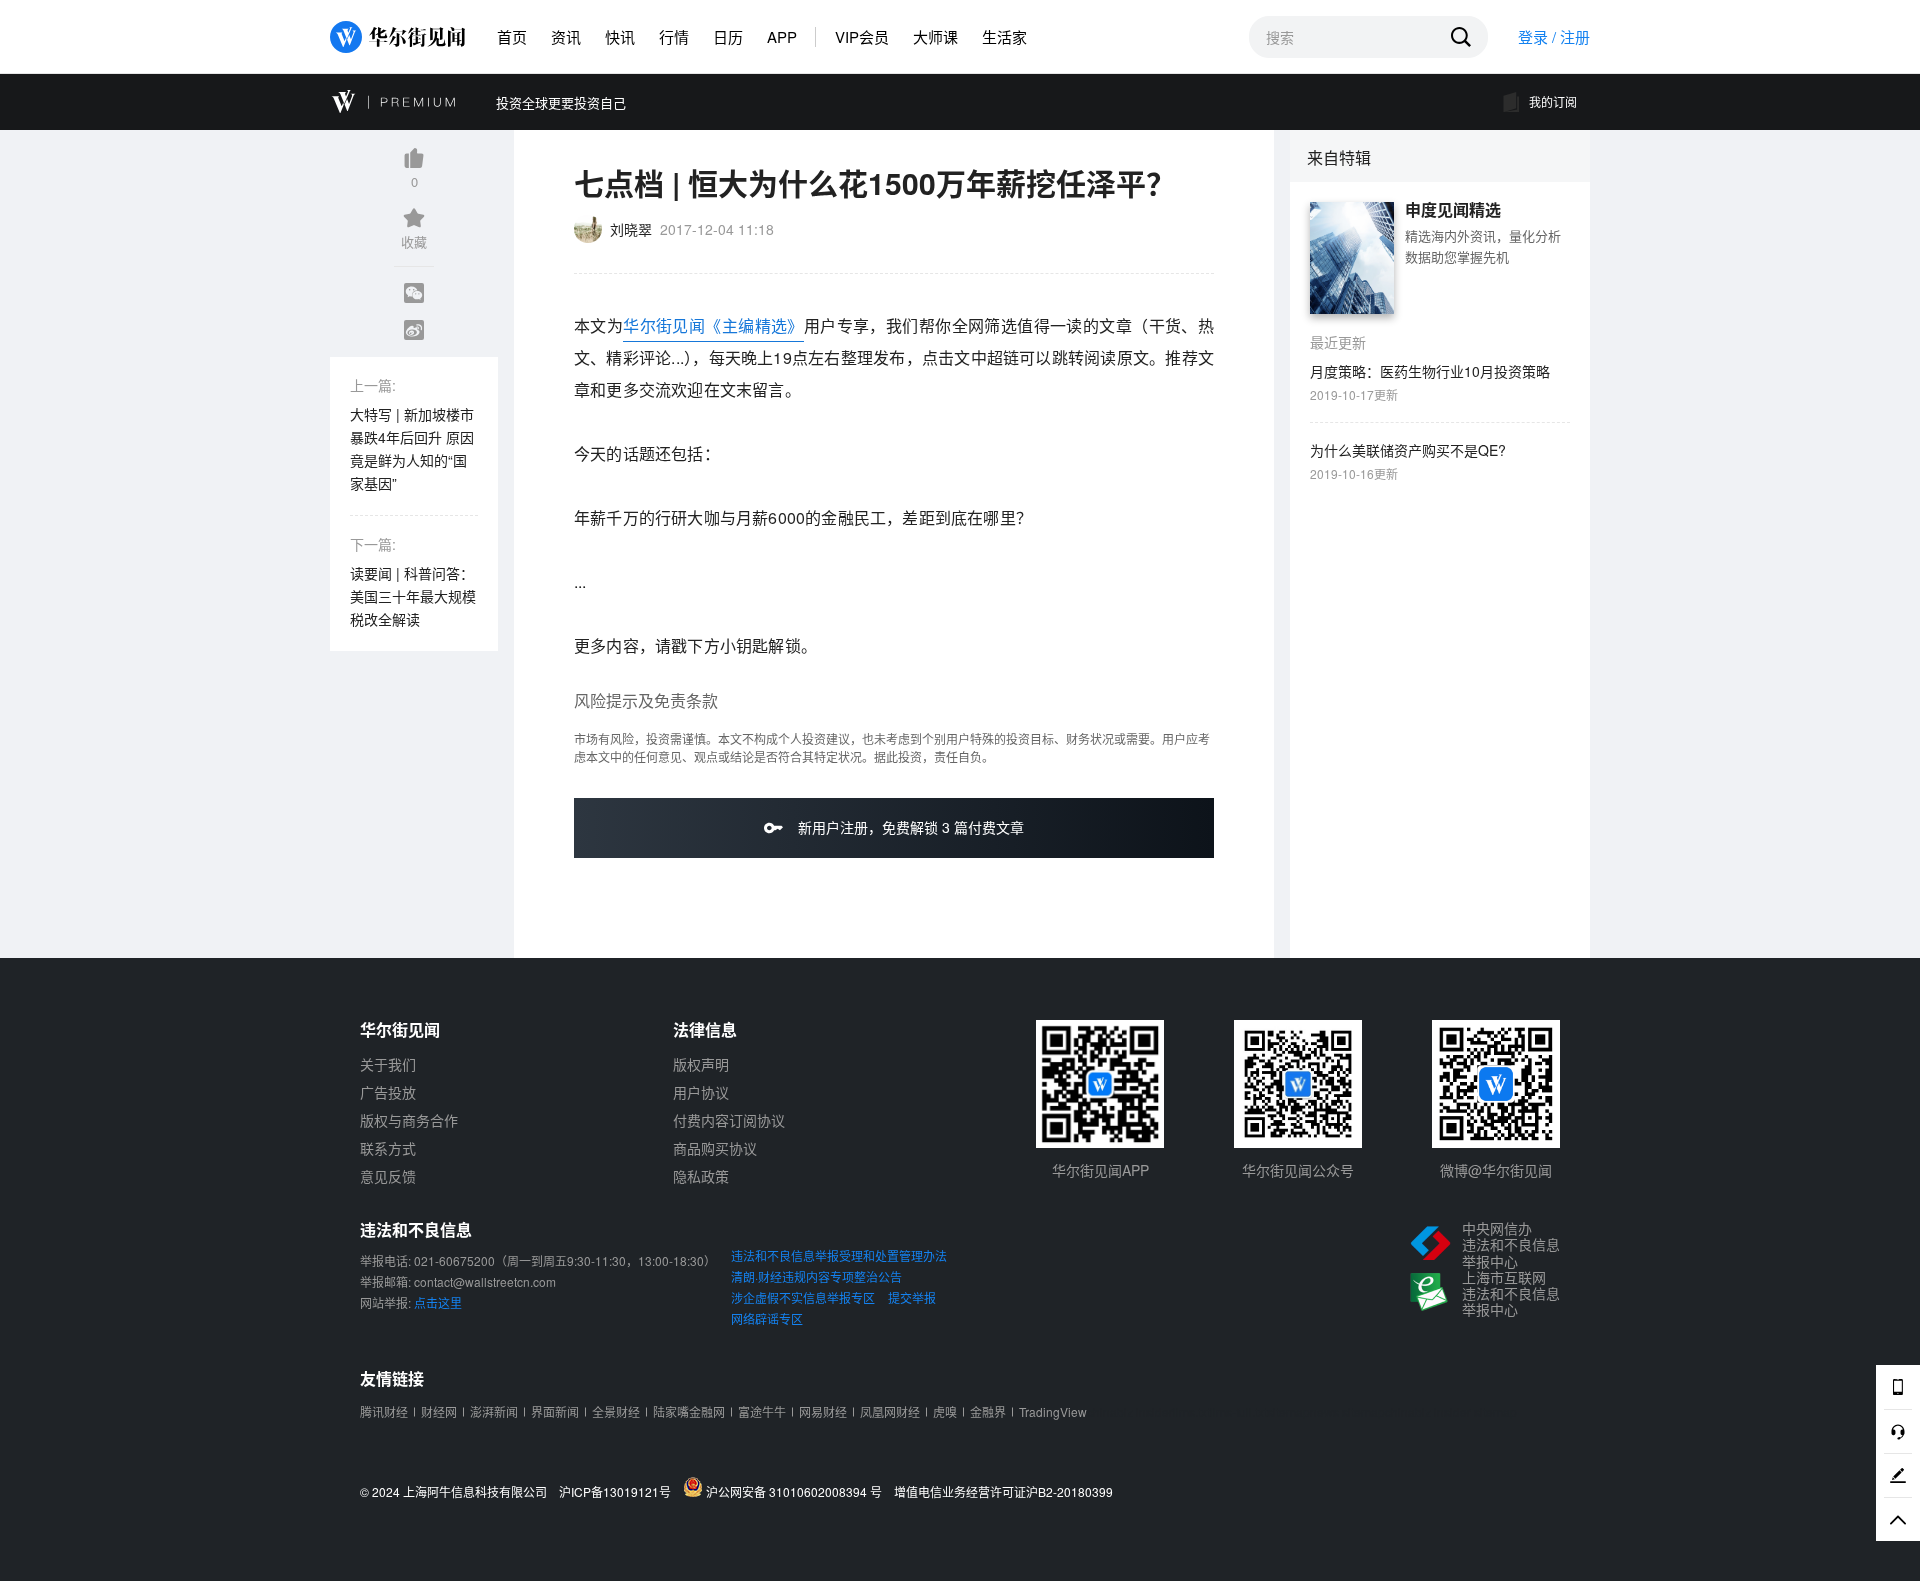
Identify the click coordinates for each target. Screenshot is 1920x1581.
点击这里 (438, 1302)
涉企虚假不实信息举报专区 (803, 1297)
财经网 (439, 1411)
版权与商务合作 (409, 1120)
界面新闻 (555, 1411)
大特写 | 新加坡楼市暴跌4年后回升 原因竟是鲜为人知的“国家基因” (412, 448)
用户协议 (701, 1092)
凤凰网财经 (890, 1411)
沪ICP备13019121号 (619, 1492)
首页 (512, 36)
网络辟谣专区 (767, 1318)
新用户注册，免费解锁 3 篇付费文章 (909, 827)
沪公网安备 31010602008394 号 (797, 1491)
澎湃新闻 (494, 1411)
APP (782, 36)
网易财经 (823, 1411)
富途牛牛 (762, 1411)
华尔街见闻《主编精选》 (713, 325)
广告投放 (388, 1092)
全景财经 (616, 1411)
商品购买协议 (715, 1148)
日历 (728, 36)
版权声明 (701, 1064)
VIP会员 (862, 36)
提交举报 (912, 1297)
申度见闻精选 (1453, 210)
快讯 (620, 36)
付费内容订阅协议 (729, 1120)
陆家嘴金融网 (689, 1411)
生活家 (1004, 36)
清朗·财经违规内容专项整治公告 (816, 1276)
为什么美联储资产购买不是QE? (1408, 450)
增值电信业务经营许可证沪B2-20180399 (1003, 1492)
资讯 (566, 36)
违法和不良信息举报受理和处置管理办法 (839, 1255)
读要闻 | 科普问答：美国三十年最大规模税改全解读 (413, 596)
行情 (674, 36)
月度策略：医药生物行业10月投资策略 (1430, 371)
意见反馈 (388, 1176)
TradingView (1053, 1411)
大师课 (935, 36)
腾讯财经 (384, 1411)
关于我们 (388, 1064)
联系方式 (388, 1148)
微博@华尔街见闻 (1496, 1170)
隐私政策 (701, 1176)
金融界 (988, 1411)
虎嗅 (945, 1411)
